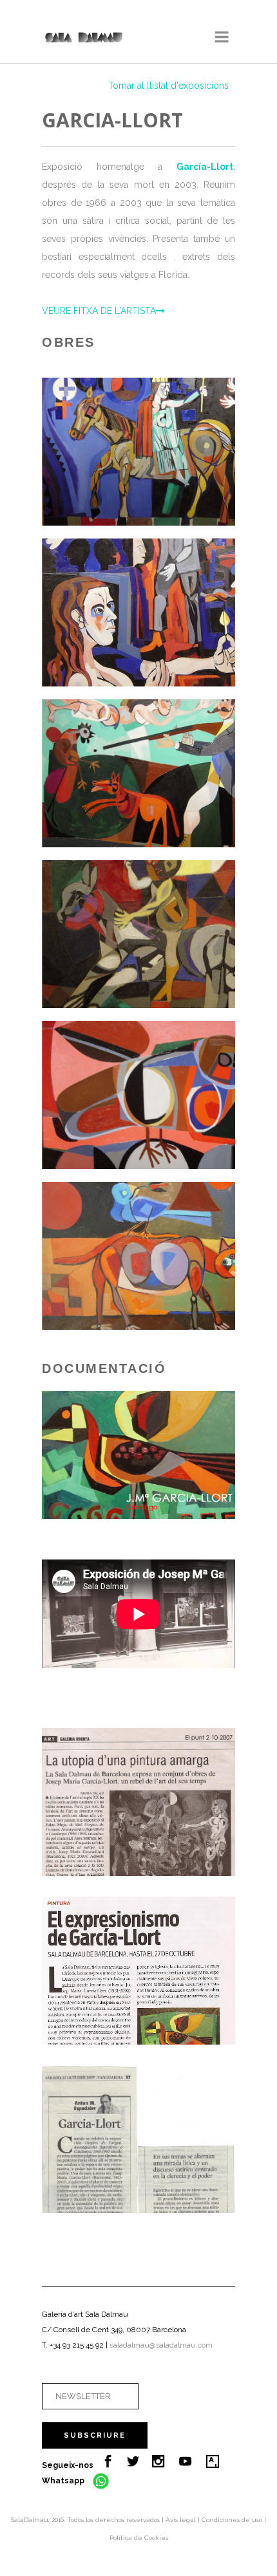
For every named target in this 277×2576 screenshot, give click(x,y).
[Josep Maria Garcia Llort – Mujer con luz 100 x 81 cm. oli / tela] (156, 612)
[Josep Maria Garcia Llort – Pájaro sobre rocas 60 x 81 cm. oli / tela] (156, 1095)
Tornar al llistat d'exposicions (168, 86)
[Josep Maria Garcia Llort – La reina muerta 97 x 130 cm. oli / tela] (156, 452)
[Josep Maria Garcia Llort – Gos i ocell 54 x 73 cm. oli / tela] (156, 1256)
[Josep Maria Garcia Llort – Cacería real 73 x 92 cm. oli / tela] (156, 773)
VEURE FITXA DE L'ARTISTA (99, 311)
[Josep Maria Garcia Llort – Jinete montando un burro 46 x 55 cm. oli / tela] (156, 934)
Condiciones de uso (233, 2520)
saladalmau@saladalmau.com (161, 2345)
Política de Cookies (139, 2538)
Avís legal (182, 2520)
